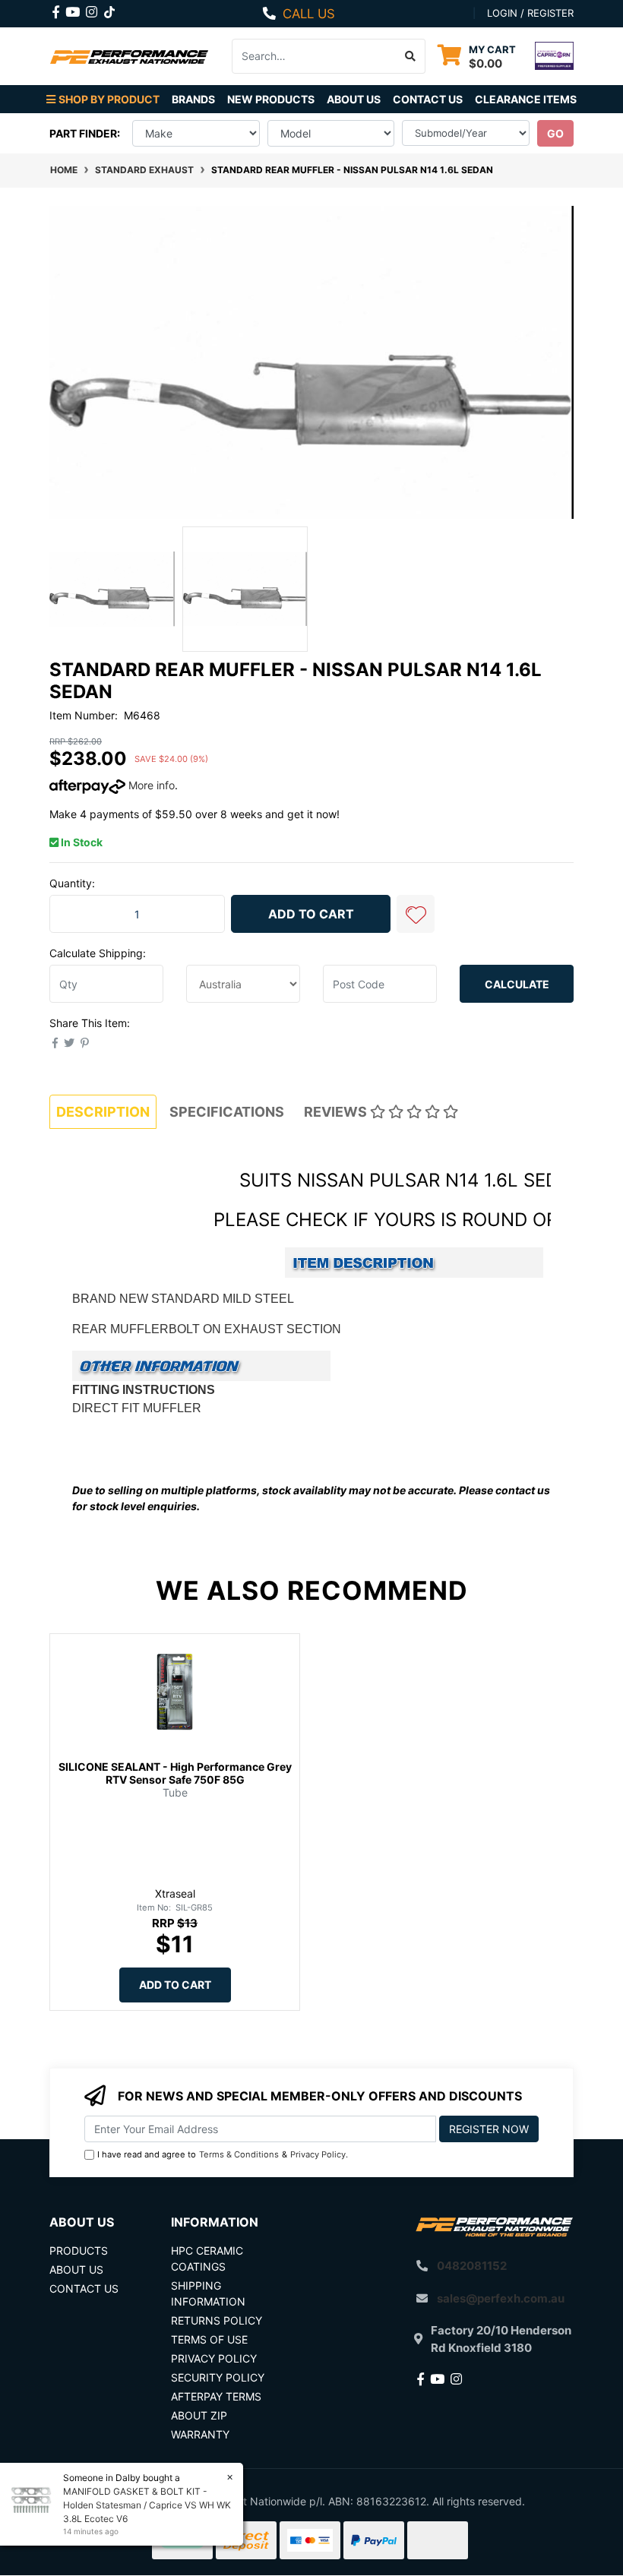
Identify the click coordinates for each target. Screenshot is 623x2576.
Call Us (309, 14)
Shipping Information (208, 2293)
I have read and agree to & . (223, 2154)
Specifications (227, 1112)
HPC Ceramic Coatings (207, 2258)
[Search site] (411, 56)
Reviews (337, 1112)
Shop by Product (109, 99)
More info (150, 785)
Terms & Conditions (239, 2154)
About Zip (199, 2415)
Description (103, 1112)
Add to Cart (311, 914)
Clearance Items (526, 99)
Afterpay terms (216, 2396)
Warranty (200, 2434)
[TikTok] (109, 9)
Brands (193, 99)
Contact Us (428, 99)
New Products (271, 99)
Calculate (517, 984)
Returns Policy (217, 2320)
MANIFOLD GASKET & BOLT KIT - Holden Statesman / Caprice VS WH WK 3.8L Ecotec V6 (147, 2505)
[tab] (103, 1112)
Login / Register (530, 13)
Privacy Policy (318, 2154)
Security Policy (218, 2377)
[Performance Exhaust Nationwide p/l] (129, 56)
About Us (354, 99)
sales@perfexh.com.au (501, 2298)
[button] (416, 914)
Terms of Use (209, 2339)
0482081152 (472, 2266)
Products (79, 2250)
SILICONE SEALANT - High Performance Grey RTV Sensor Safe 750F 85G (175, 1773)
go (555, 133)
